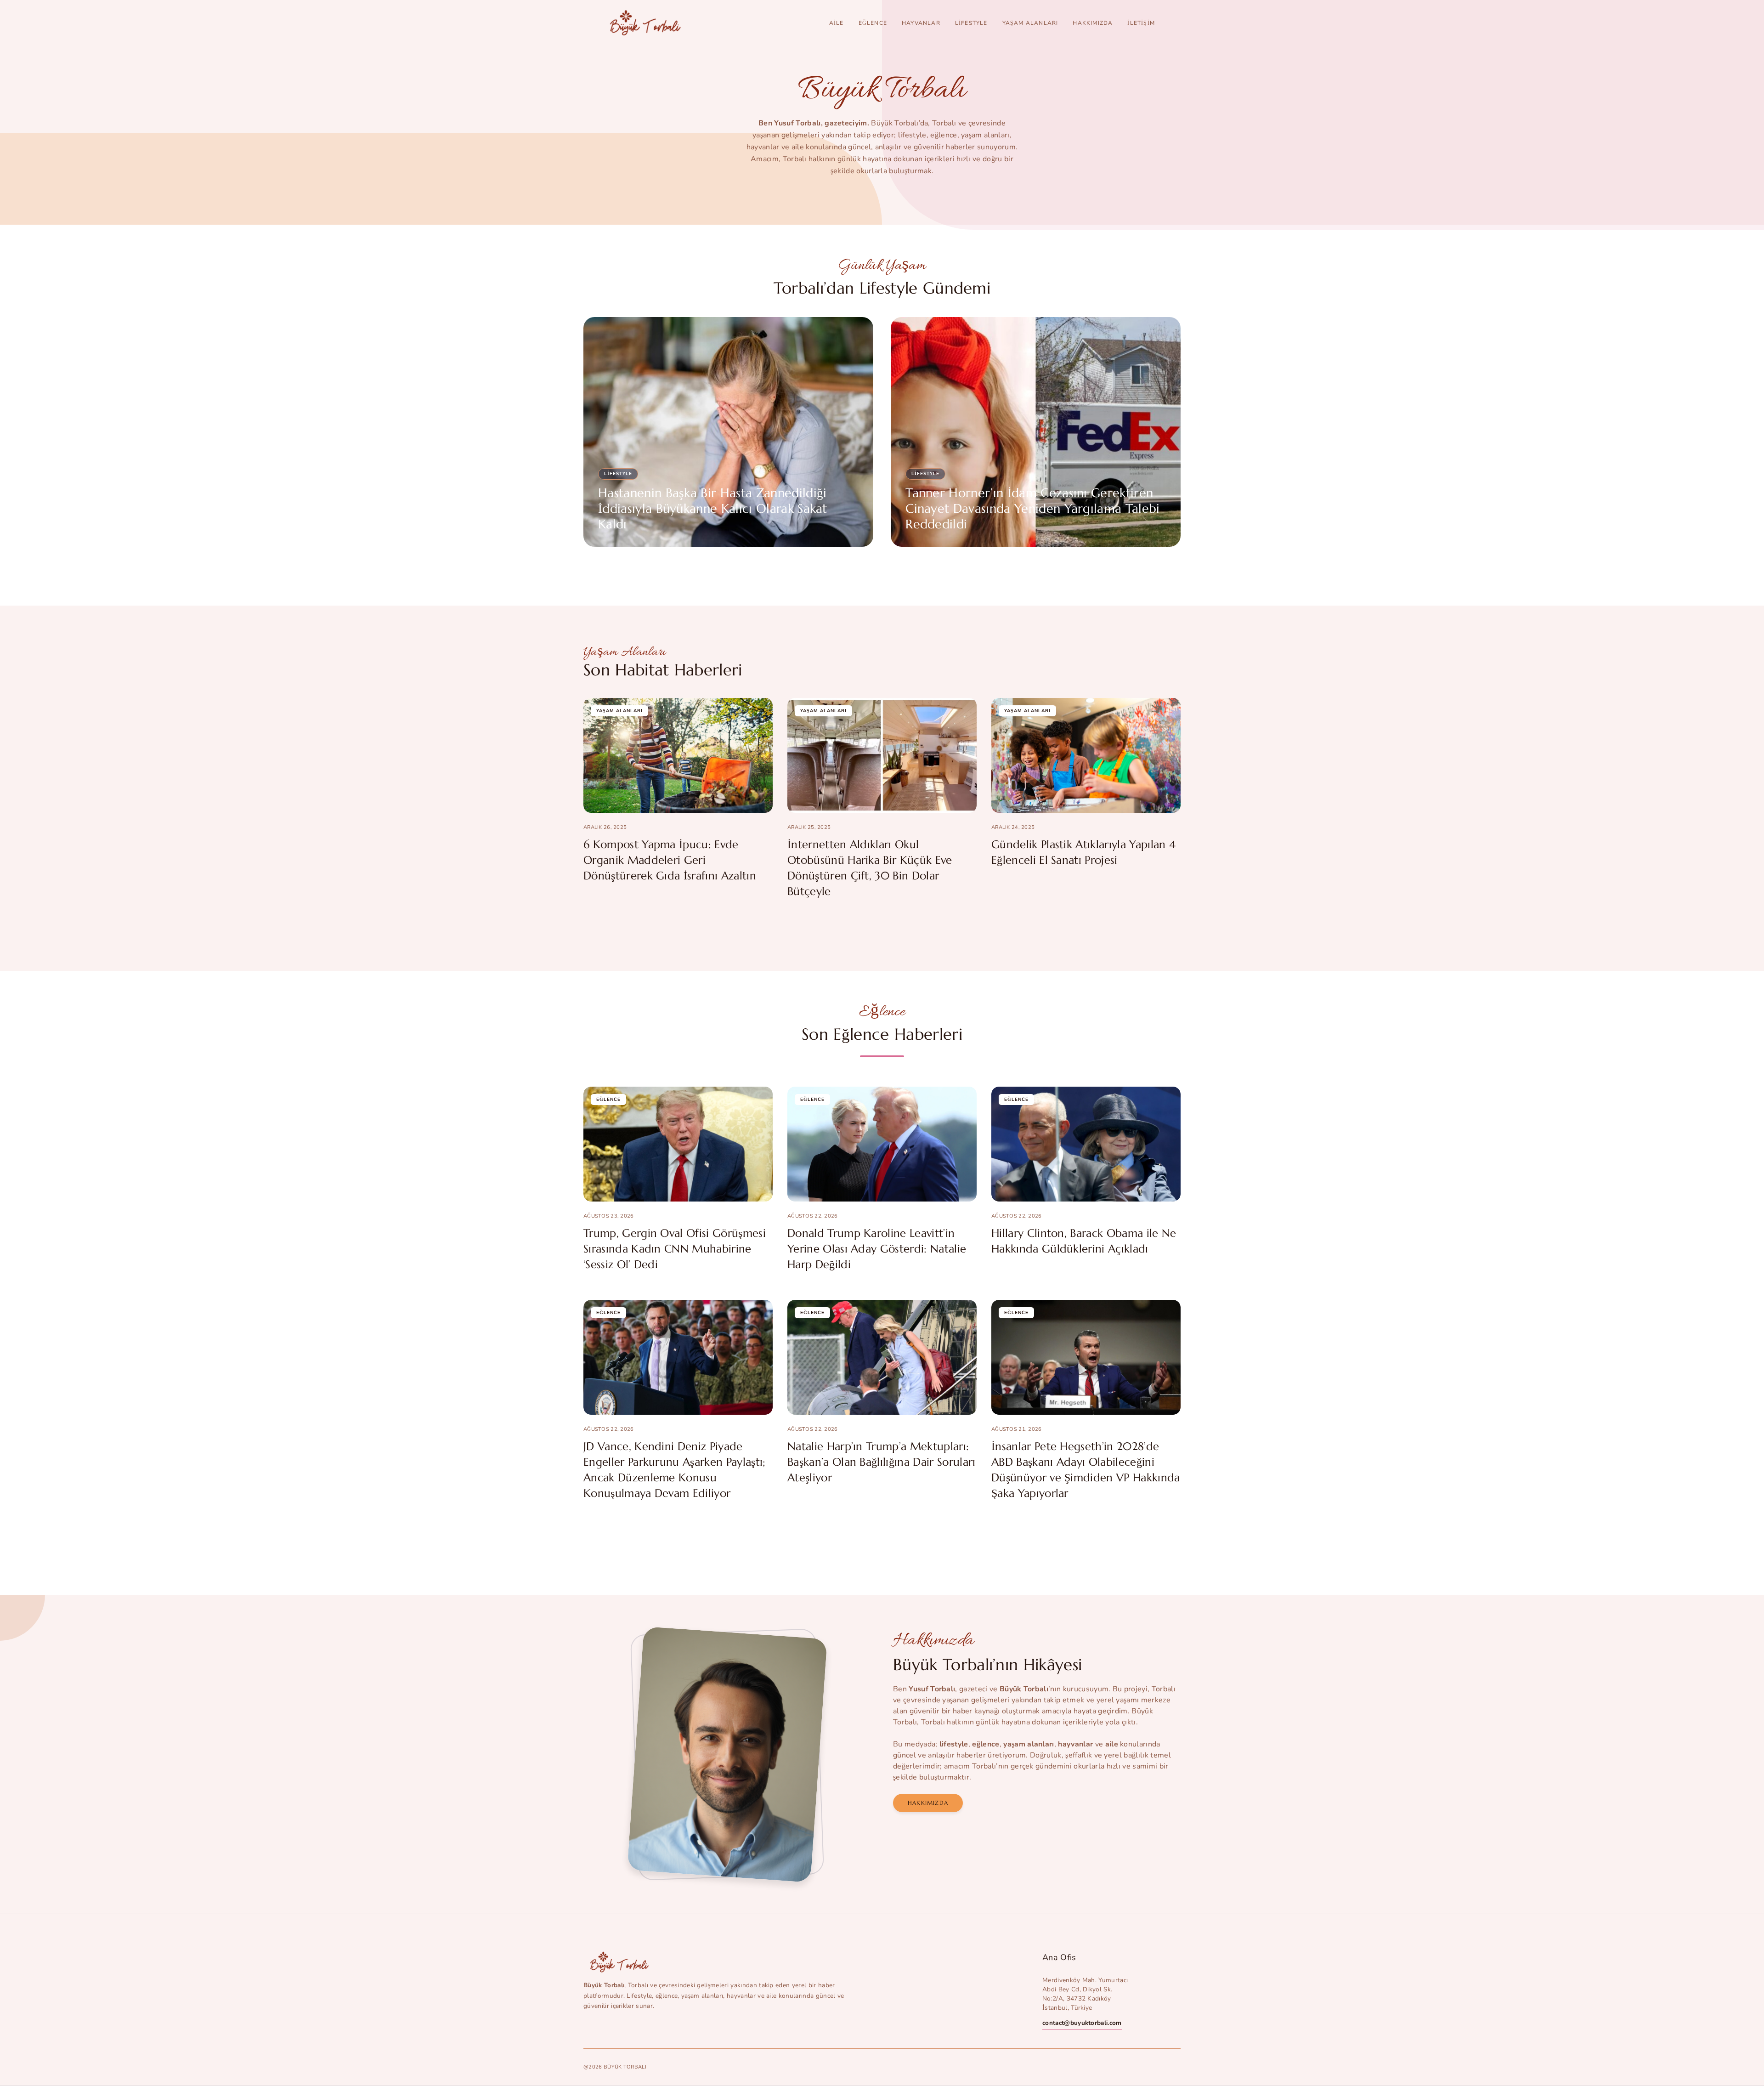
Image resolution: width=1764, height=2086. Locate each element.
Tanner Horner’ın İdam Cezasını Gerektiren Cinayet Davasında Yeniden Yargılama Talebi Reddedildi (1032, 509)
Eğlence (873, 23)
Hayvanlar (921, 23)
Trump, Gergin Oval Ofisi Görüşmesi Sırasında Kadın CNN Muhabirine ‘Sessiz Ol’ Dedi (675, 1249)
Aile (837, 23)
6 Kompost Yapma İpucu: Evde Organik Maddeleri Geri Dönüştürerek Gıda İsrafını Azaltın (670, 860)
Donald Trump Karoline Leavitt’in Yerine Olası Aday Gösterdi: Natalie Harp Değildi (877, 1249)
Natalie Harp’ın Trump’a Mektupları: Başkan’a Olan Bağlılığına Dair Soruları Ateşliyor (881, 1462)
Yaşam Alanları (1030, 23)
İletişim (1141, 23)
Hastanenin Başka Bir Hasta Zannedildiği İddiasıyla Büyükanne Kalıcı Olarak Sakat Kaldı (713, 509)
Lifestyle (971, 23)
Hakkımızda (1093, 23)
